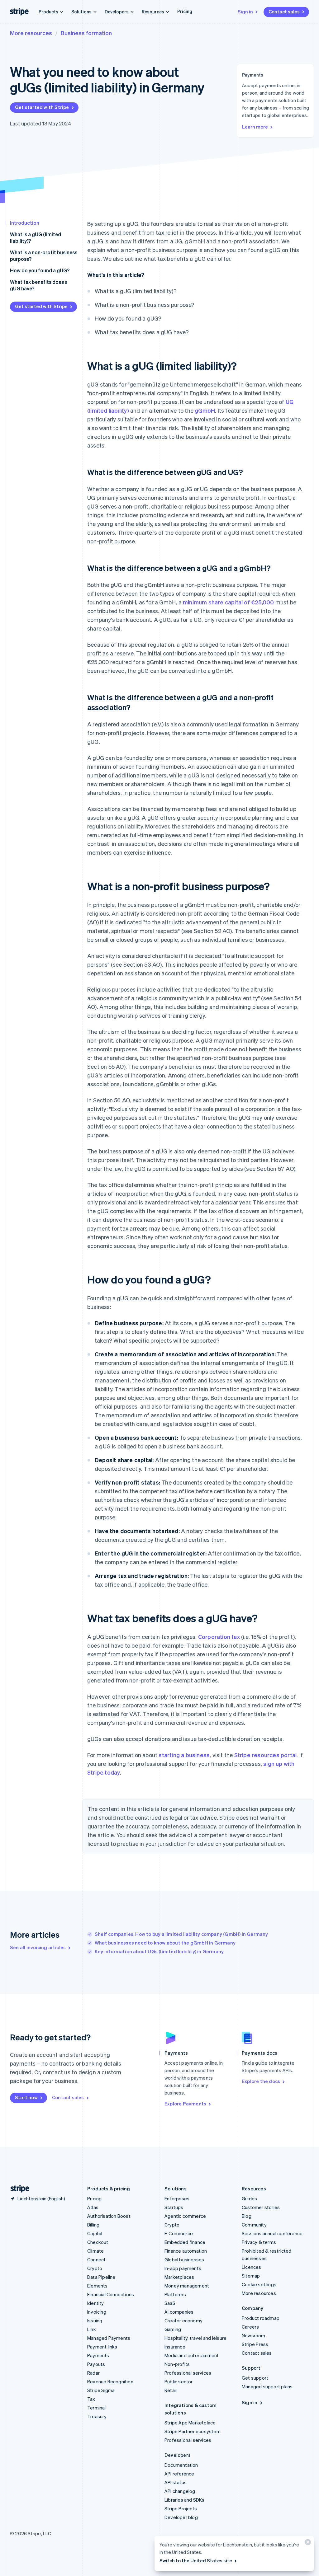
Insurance (175, 2347)
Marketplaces (179, 2277)
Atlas (93, 2207)
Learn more (255, 127)
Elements (98, 2286)
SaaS (170, 2303)
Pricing (185, 11)
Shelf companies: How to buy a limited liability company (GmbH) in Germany (181, 1934)
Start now (26, 2097)
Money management (187, 2286)
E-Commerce (179, 2233)
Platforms (175, 2294)
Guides (249, 2198)
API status (176, 2482)
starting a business (184, 1755)
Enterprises (177, 2198)
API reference (179, 2474)
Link (92, 2329)
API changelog (180, 2491)
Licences (252, 2267)
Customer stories (261, 2207)
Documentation (181, 2465)
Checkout (98, 2242)
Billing (93, 2225)
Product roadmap (261, 2318)
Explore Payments (185, 2104)
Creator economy (183, 2320)
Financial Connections (111, 2294)
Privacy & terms (259, 2242)
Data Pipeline (101, 2277)
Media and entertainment (192, 2355)
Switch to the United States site (196, 2560)
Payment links (102, 2347)
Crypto (95, 2268)
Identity (96, 2303)
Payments (98, 2355)
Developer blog (181, 2517)
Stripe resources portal (266, 1755)
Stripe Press (255, 2344)
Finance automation (186, 2251)
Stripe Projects (181, 2508)
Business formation (86, 33)
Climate (95, 2251)
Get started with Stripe (42, 107)
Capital (95, 2233)
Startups (174, 2207)
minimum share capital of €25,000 (228, 602)
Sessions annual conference (272, 2233)
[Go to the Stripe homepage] (17, 2189)
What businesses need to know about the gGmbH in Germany (165, 1943)
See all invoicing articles (38, 1947)
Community (254, 2225)
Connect (96, 2259)
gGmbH (205, 410)
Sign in (245, 12)
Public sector (179, 2381)
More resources (31, 33)
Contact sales (284, 12)
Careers (250, 2327)
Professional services (188, 2373)
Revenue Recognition (110, 2381)
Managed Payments (109, 2338)
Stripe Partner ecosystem (193, 2431)
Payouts (96, 2364)
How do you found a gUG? (40, 270)
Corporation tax (219, 1637)
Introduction (25, 223)
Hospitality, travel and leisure (195, 2338)
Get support (255, 2378)
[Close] (307, 2543)
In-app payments (183, 2268)
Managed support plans (267, 2386)
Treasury (97, 2416)
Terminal (97, 2408)
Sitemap (251, 2276)
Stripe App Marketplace (190, 2423)
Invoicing (97, 2312)
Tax (91, 2399)
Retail (171, 2390)
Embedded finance (185, 2242)
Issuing (95, 2320)
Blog (247, 2216)
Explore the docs (261, 2081)
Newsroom (254, 2335)
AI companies (179, 2312)
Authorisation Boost (109, 2216)
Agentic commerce (185, 2216)
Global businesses (184, 2259)
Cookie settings (259, 2284)
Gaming (173, 2329)
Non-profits (177, 2364)
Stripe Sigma (101, 2390)
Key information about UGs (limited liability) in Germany (159, 1951)
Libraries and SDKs (185, 2500)
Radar (93, 2373)
